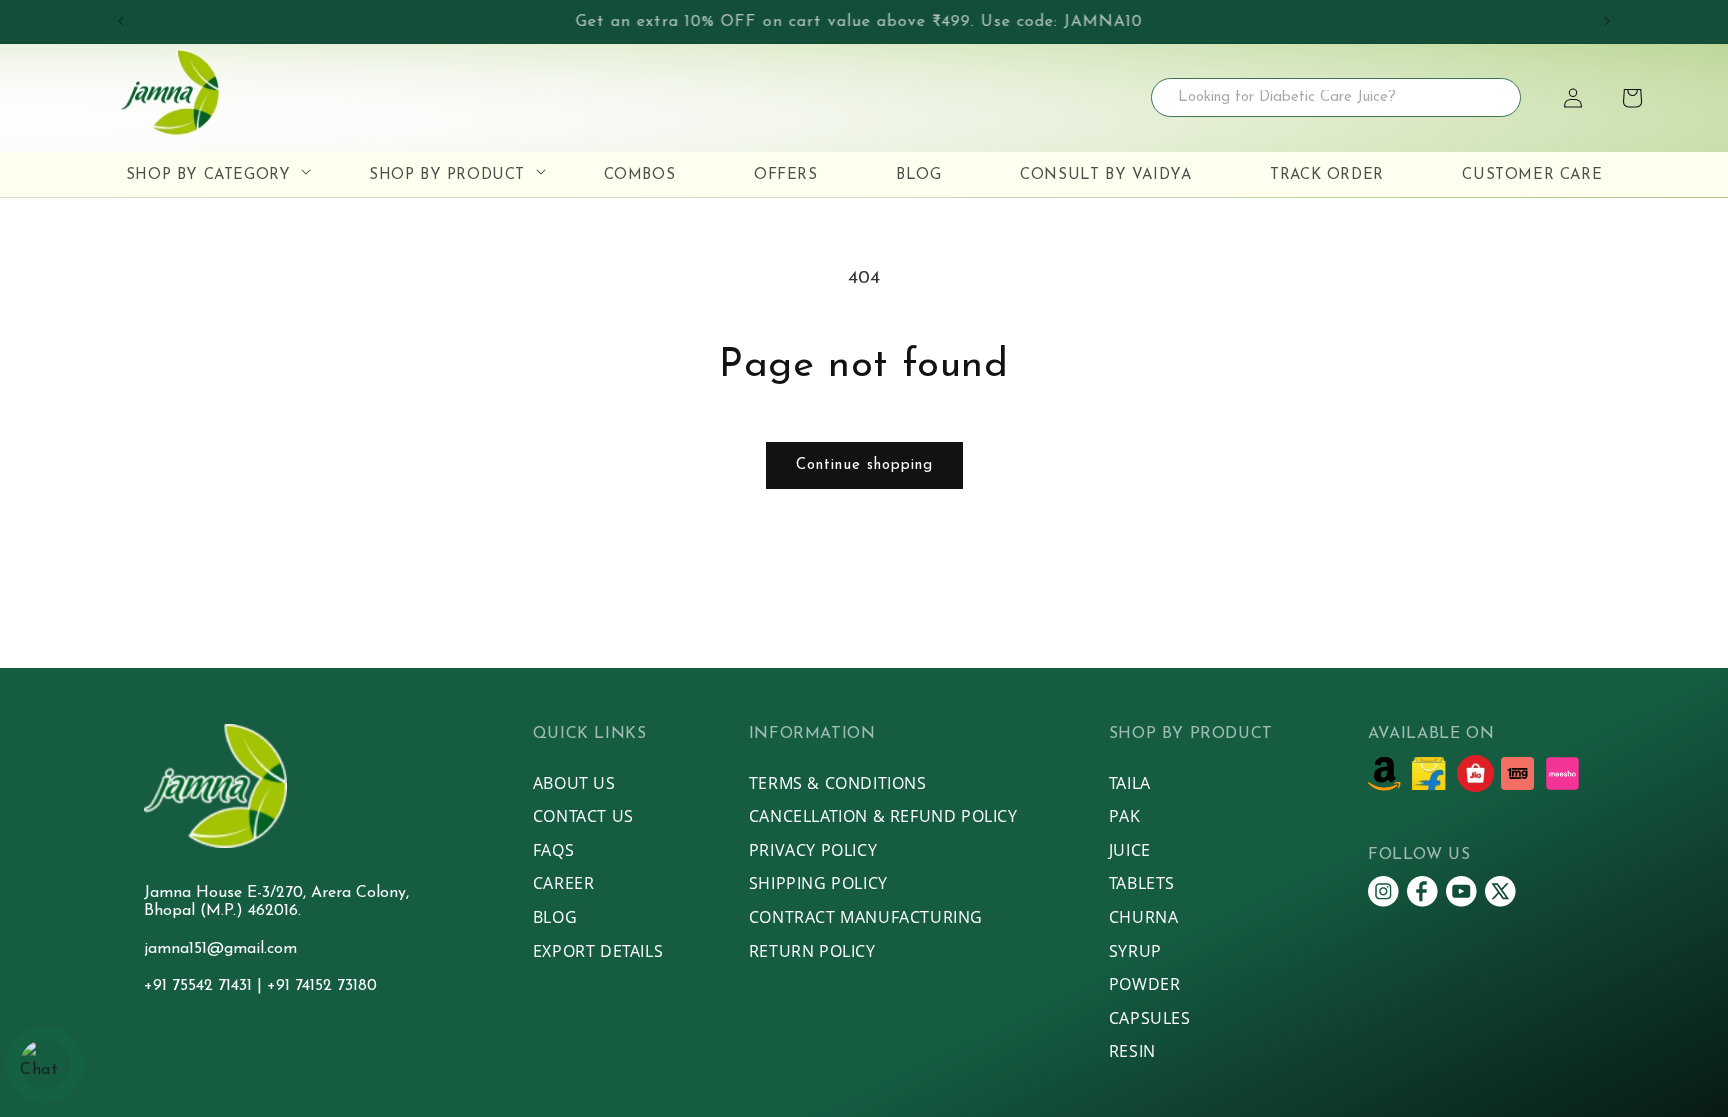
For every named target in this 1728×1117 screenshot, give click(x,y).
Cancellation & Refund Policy (883, 816)
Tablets (1142, 883)
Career (564, 883)
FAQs (553, 850)
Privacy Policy (813, 850)
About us (574, 783)
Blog (555, 917)
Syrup (1135, 951)
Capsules (1150, 1018)
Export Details (598, 951)
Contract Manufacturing (866, 917)
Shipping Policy (818, 883)
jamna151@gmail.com (220, 949)
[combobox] (1336, 97)
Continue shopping (864, 465)
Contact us (583, 816)
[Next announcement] (1607, 21)
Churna (1144, 917)
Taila (1130, 783)
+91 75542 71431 (200, 986)
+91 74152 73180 (322, 986)
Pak (1125, 816)
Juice (1130, 850)
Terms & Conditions (838, 783)
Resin (1132, 1051)
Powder (1145, 984)
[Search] (1506, 97)
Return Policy (812, 951)
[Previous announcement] (121, 21)
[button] (1632, 98)
